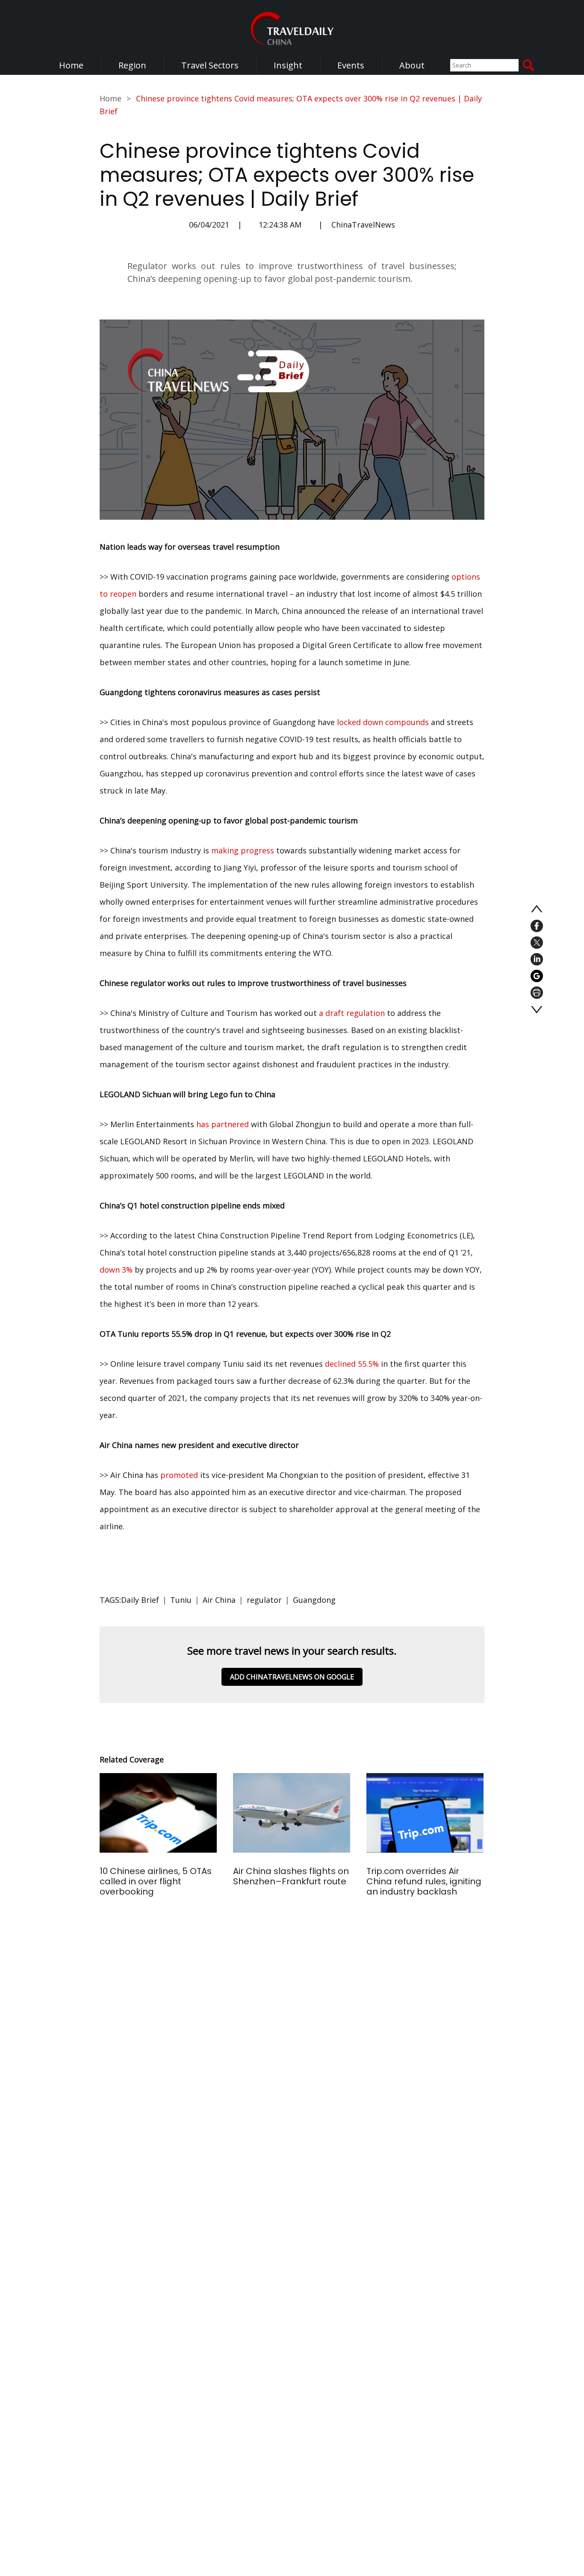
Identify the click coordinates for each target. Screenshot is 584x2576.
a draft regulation (352, 1013)
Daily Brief (140, 1600)
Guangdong (314, 1600)
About (412, 65)
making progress (243, 850)
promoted (179, 1475)
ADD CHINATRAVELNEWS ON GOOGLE (292, 1677)
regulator (264, 1600)
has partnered (223, 1124)
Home (71, 65)
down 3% (116, 1270)
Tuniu (181, 1600)
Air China (219, 1600)
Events (351, 65)
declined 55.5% (352, 1364)
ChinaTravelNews (363, 225)
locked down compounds (383, 722)
